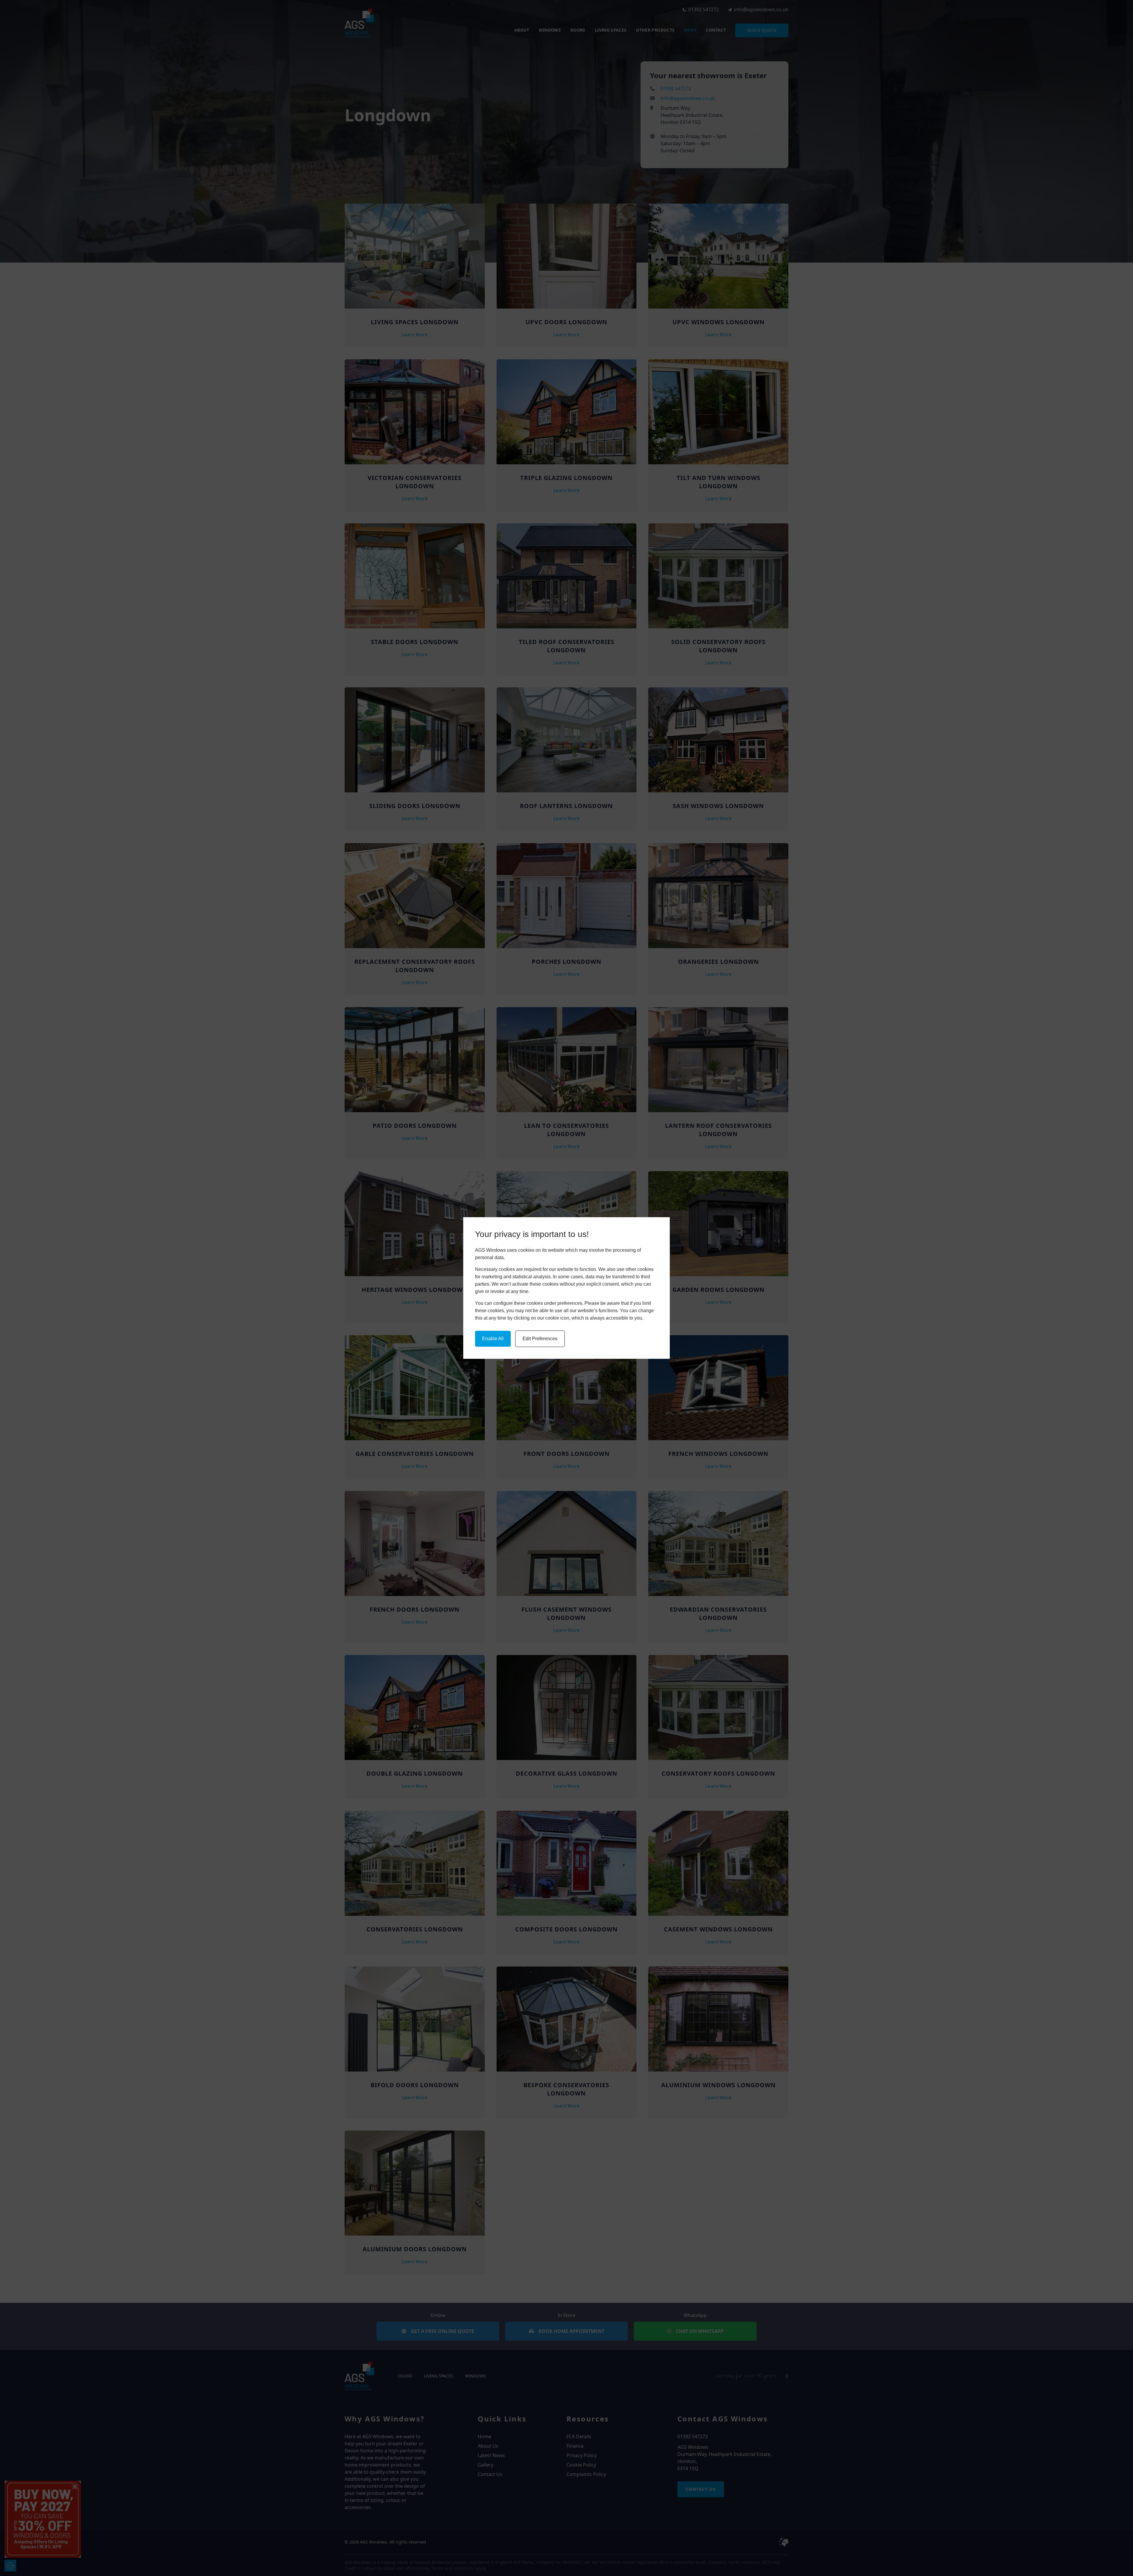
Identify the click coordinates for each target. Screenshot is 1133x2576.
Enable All (493, 1339)
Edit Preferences (540, 1339)
